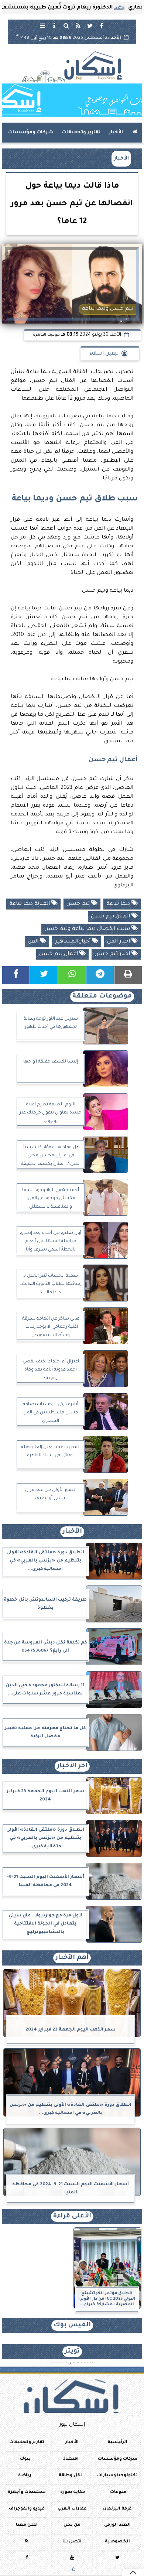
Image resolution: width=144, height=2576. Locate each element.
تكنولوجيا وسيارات (117, 2475)
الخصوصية (117, 2542)
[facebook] (102, 25)
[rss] (78, 25)
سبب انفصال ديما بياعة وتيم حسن (88, 929)
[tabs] (42, 25)
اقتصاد (71, 2459)
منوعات (118, 2492)
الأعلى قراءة (72, 2216)
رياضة (25, 2475)
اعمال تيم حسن (59, 954)
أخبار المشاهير (73, 942)
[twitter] (90, 25)
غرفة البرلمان (117, 2509)
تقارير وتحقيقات (81, 133)
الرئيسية (117, 2442)
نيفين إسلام (104, 354)
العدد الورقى (117, 2525)
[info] (54, 25)
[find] (66, 25)
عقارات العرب (72, 2509)
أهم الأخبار (72, 1958)
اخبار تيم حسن (113, 954)
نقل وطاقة (70, 2475)
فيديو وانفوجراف (27, 2509)
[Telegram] (100, 975)
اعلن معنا (27, 2525)
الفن (34, 942)
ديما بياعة (119, 904)
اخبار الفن (119, 942)
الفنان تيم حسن (111, 917)
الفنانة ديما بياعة (30, 904)
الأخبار (116, 133)
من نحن (72, 2525)
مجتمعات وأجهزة (27, 2492)
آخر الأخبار (72, 1766)
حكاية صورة (73, 2492)
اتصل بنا (72, 2542)
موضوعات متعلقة (102, 997)
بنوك (25, 2459)
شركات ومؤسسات (31, 133)
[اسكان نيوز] (72, 100)
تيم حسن (79, 904)
